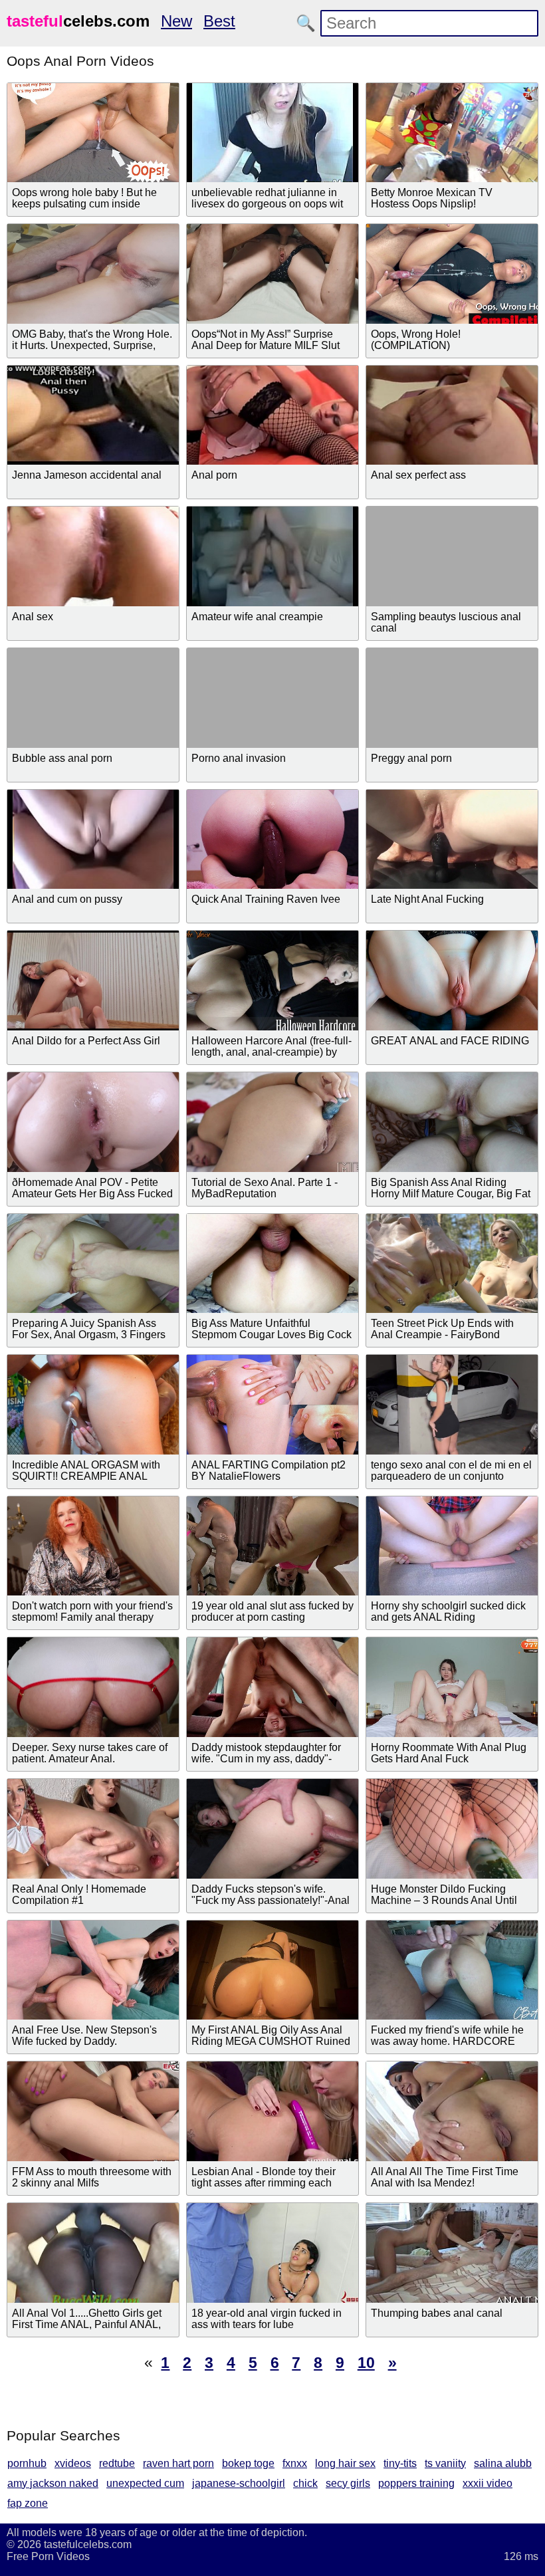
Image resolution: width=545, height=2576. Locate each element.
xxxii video (488, 2483)
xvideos (73, 2463)
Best (219, 21)
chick (305, 2483)
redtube (117, 2463)
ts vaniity (445, 2463)
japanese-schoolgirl (239, 2483)
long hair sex (345, 2463)
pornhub (27, 2463)
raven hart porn (178, 2463)
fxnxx (295, 2463)
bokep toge (248, 2463)
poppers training (416, 2483)
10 (366, 2363)
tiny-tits (400, 2463)
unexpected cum (145, 2483)
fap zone (28, 2503)
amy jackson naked (53, 2483)
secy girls (348, 2483)
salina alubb (503, 2463)
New (176, 21)
